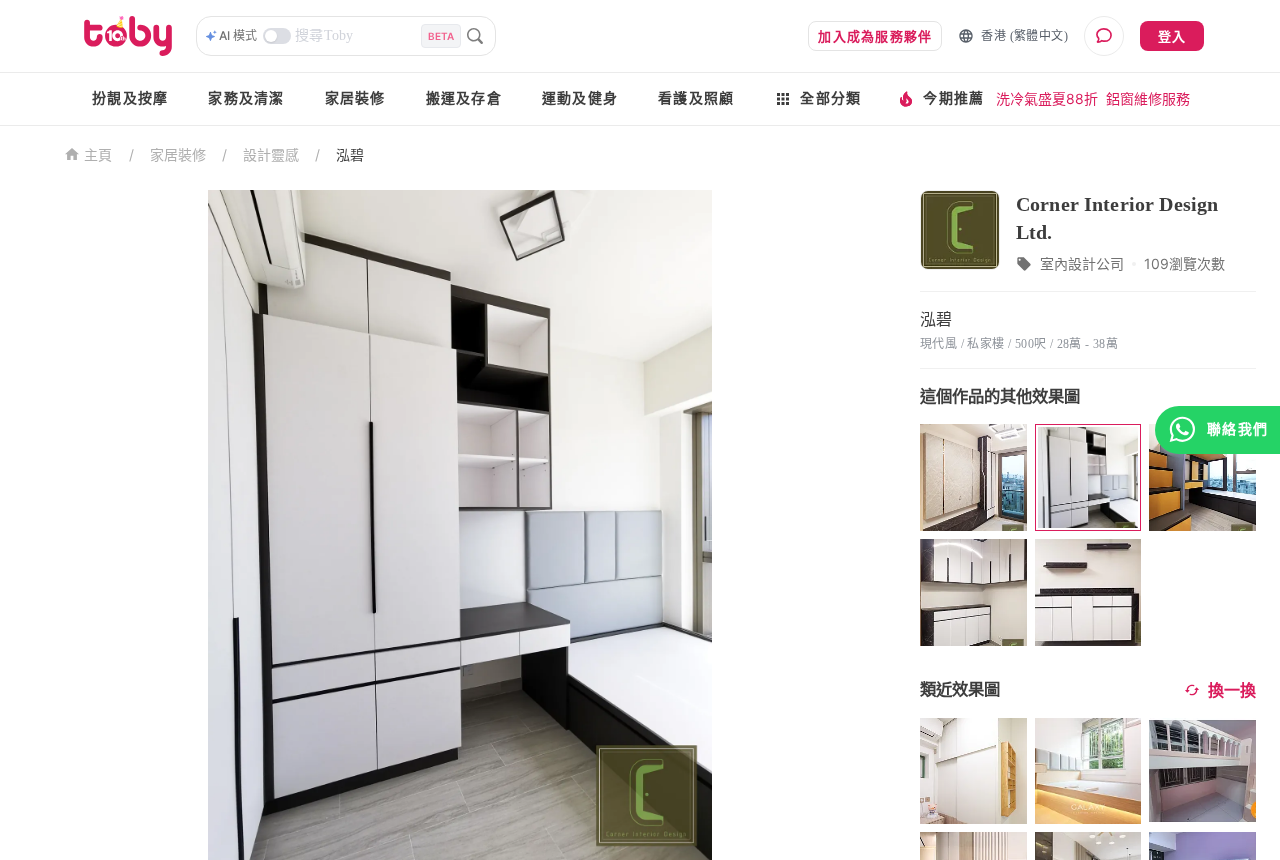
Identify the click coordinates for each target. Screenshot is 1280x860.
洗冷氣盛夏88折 (1047, 98)
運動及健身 (580, 98)
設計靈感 (271, 154)
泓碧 (350, 154)
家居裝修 (355, 98)
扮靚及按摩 (130, 98)
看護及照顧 (696, 98)
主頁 (98, 155)
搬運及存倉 (464, 98)
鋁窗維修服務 (1148, 98)
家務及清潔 (246, 98)
